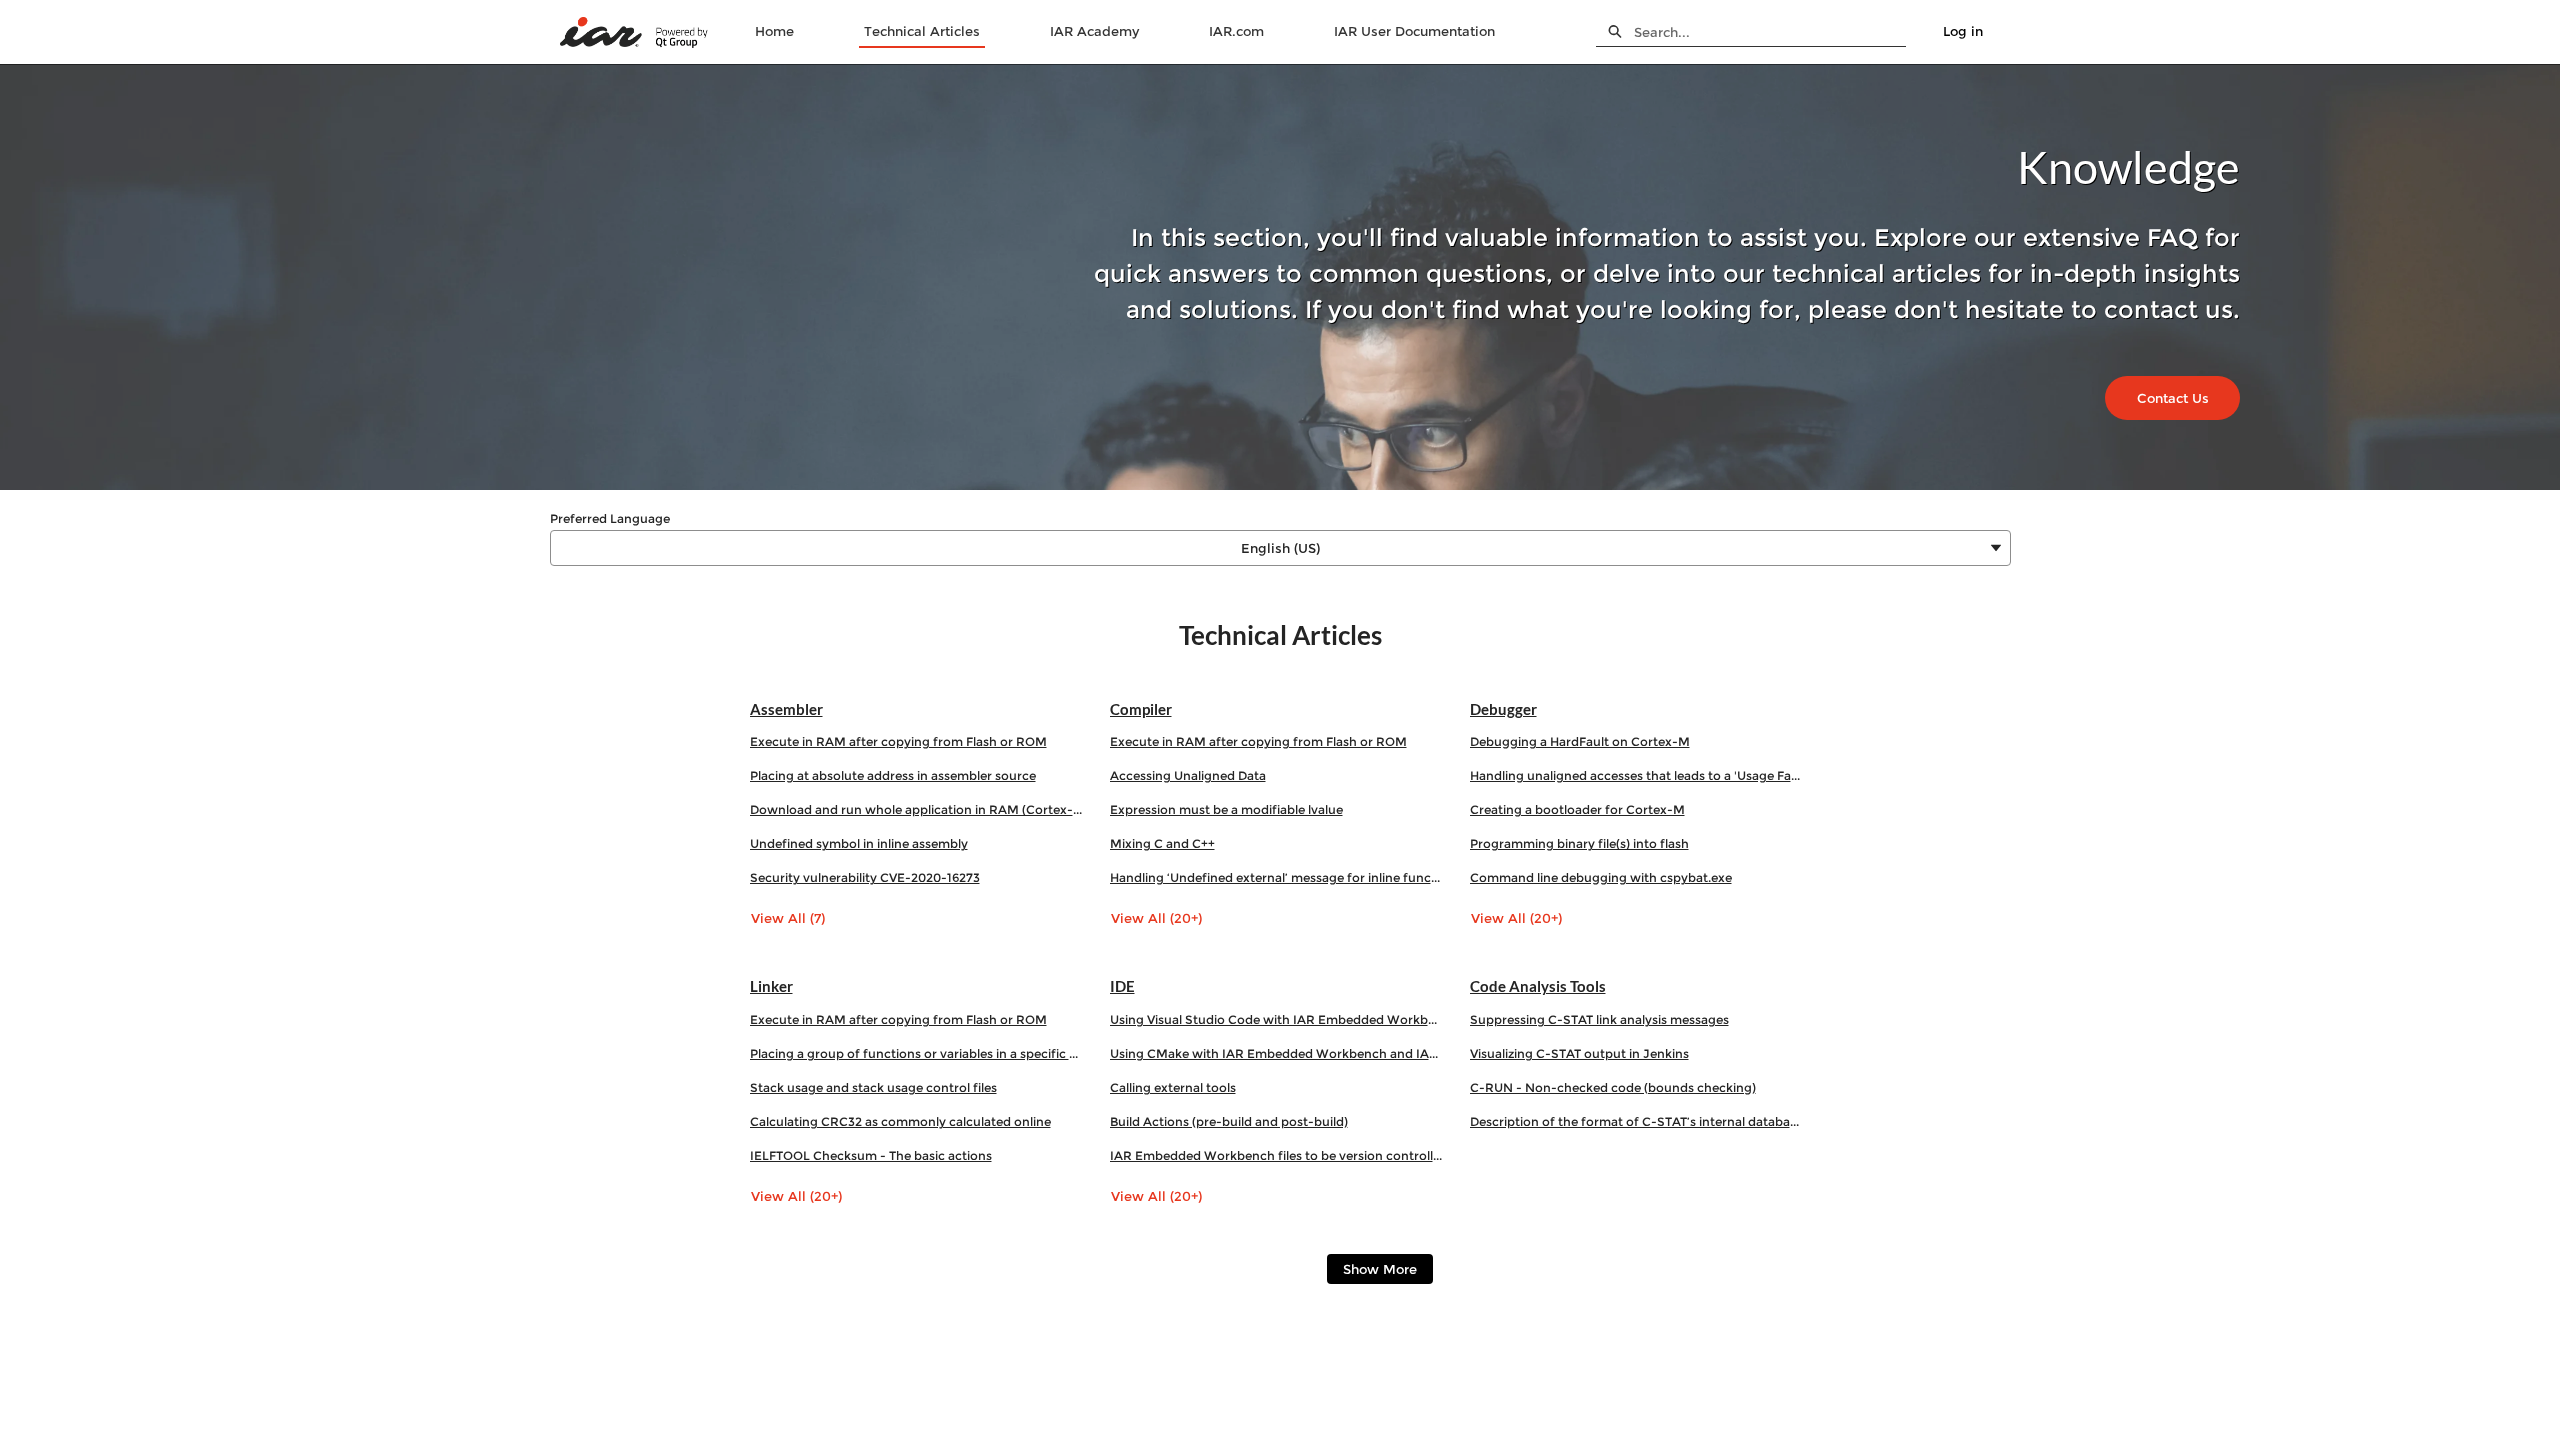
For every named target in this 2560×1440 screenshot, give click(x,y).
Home (774, 31)
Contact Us (2173, 398)
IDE (1122, 986)
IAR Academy (1094, 31)
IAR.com (1236, 31)
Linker (771, 986)
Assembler (786, 709)
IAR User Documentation (1414, 31)
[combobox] (1770, 32)
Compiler (1141, 709)
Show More (1380, 1269)
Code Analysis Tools (1538, 986)
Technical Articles (922, 31)
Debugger (1503, 709)
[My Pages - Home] (635, 32)
